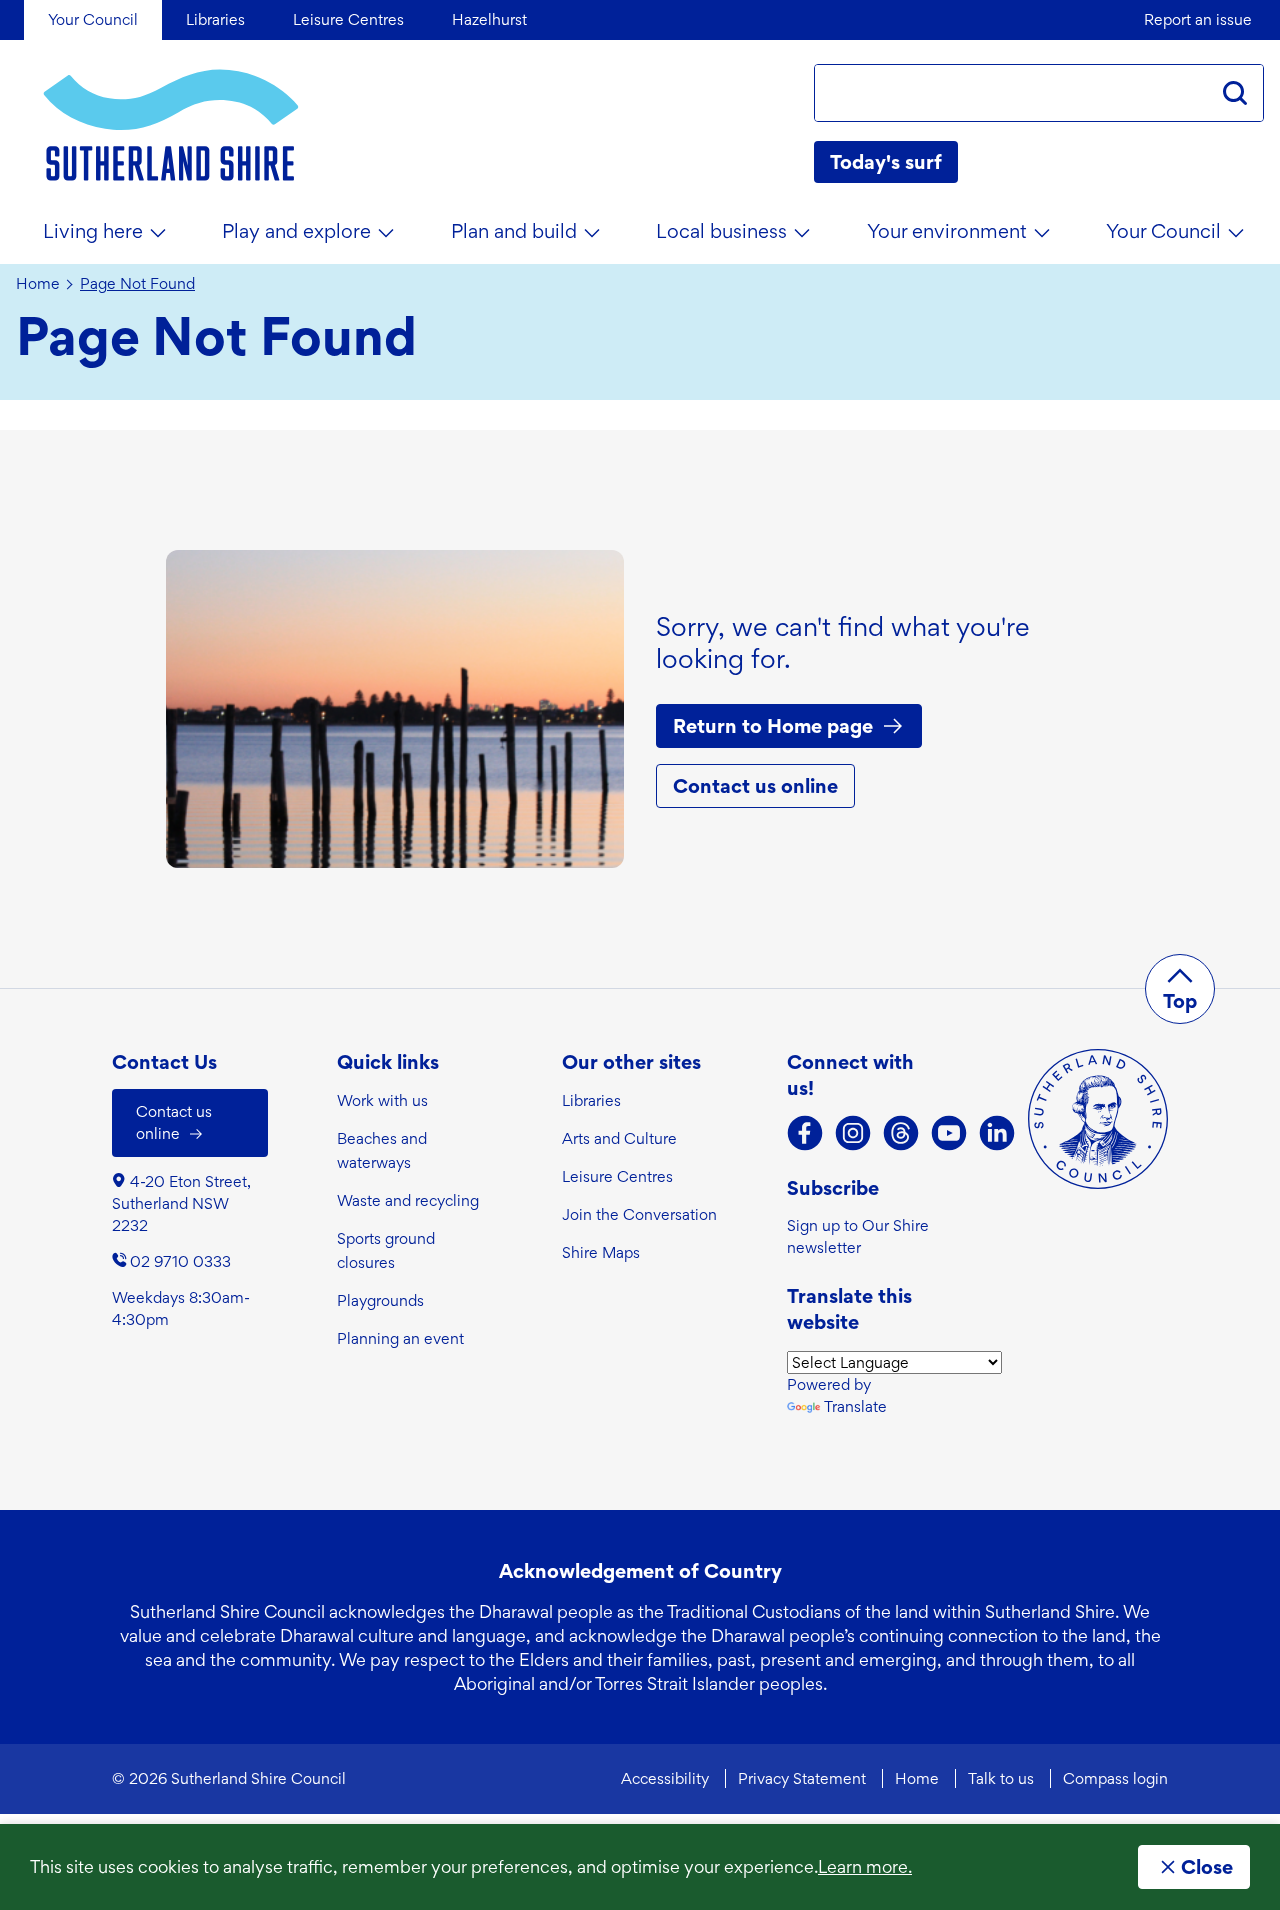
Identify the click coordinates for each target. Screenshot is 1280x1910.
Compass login (1115, 1778)
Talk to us (1001, 1778)
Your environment (947, 231)
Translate (855, 1406)
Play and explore (296, 231)
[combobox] (1011, 93)
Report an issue (1198, 19)
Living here (93, 231)
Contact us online (755, 786)
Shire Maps (601, 1252)
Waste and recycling (408, 1200)
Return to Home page (773, 726)
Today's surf (886, 162)
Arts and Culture (619, 1138)
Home (38, 284)
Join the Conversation (639, 1214)
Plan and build (514, 231)
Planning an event (400, 1338)
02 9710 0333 (180, 1261)
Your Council (1163, 231)
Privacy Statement (802, 1778)
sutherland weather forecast (1254, 162)
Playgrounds (380, 1300)
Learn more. (865, 1866)
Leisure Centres (617, 1176)
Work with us (382, 1100)
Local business (721, 231)
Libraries (591, 1100)
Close (1207, 1867)
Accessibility (665, 1778)
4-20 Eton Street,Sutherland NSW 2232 (181, 1203)
